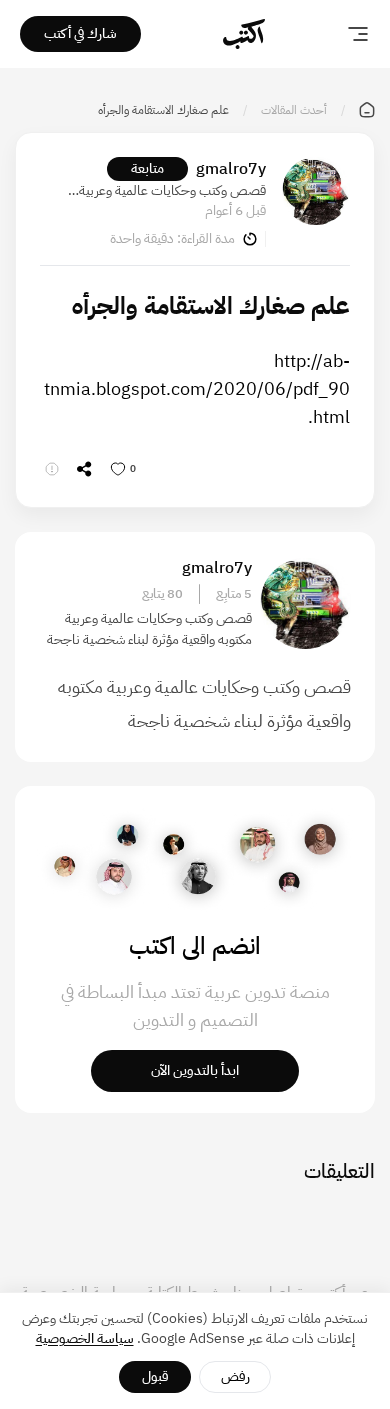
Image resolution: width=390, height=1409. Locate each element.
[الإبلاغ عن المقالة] (52, 469)
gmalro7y (231, 169)
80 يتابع (162, 594)
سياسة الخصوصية (85, 1338)
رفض (235, 1376)
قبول (155, 1376)
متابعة (147, 168)
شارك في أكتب (80, 33)
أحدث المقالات (294, 110)
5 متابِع (234, 594)
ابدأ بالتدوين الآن (195, 1070)
